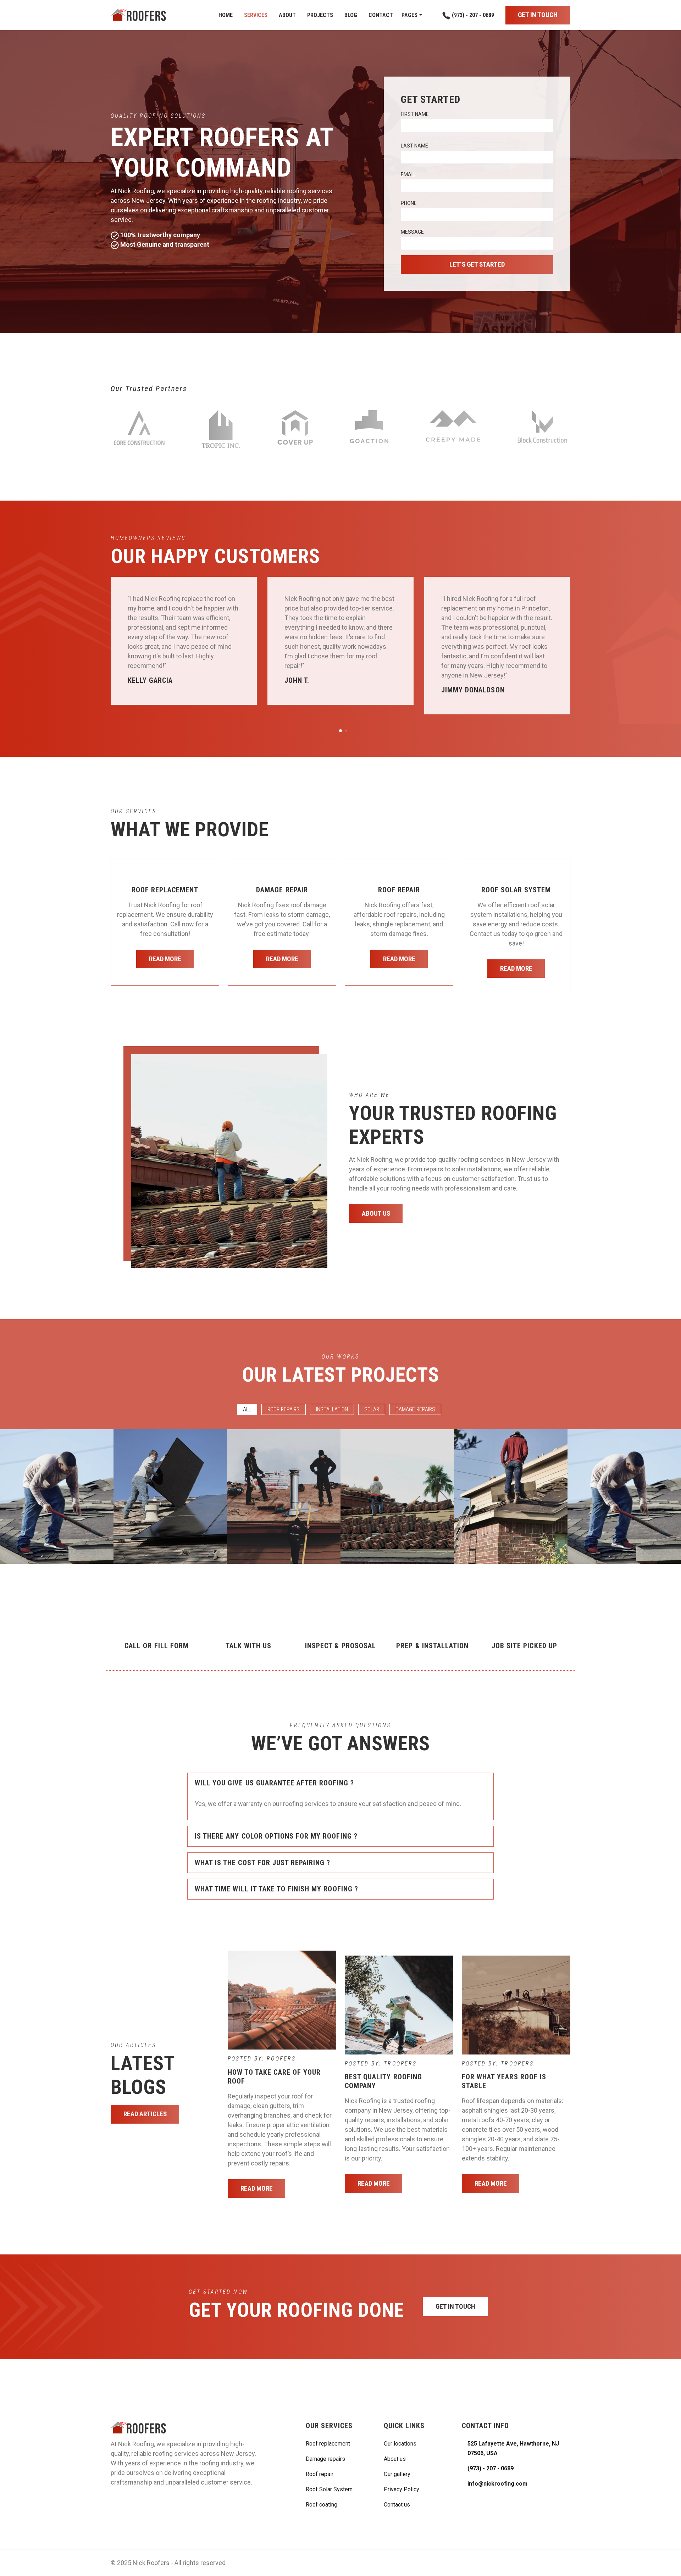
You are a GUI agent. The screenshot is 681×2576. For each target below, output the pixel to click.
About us (376, 1213)
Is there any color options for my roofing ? (276, 1836)
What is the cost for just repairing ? (262, 1863)
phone (409, 203)
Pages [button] (409, 15)
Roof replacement (328, 2444)
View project (56, 1521)
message (412, 232)
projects (320, 15)
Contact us (397, 2505)
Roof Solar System (329, 2489)
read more (165, 959)
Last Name (414, 146)
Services (256, 15)
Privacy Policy (402, 2489)
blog (351, 15)
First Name (415, 114)
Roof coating (322, 2505)
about (287, 15)
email (408, 174)
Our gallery (397, 2474)
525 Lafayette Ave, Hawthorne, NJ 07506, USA (513, 2448)
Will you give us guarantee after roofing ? (274, 1783)
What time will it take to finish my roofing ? (276, 1889)
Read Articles (145, 2114)
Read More (257, 2188)
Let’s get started (477, 264)
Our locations (400, 2444)
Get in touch (538, 15)
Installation (332, 1409)
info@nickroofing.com (497, 2484)
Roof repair (320, 2474)
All (247, 1409)
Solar (372, 1409)
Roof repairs (284, 1409)
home (226, 15)
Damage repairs (415, 1409)
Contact (381, 15)
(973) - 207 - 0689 (472, 15)
